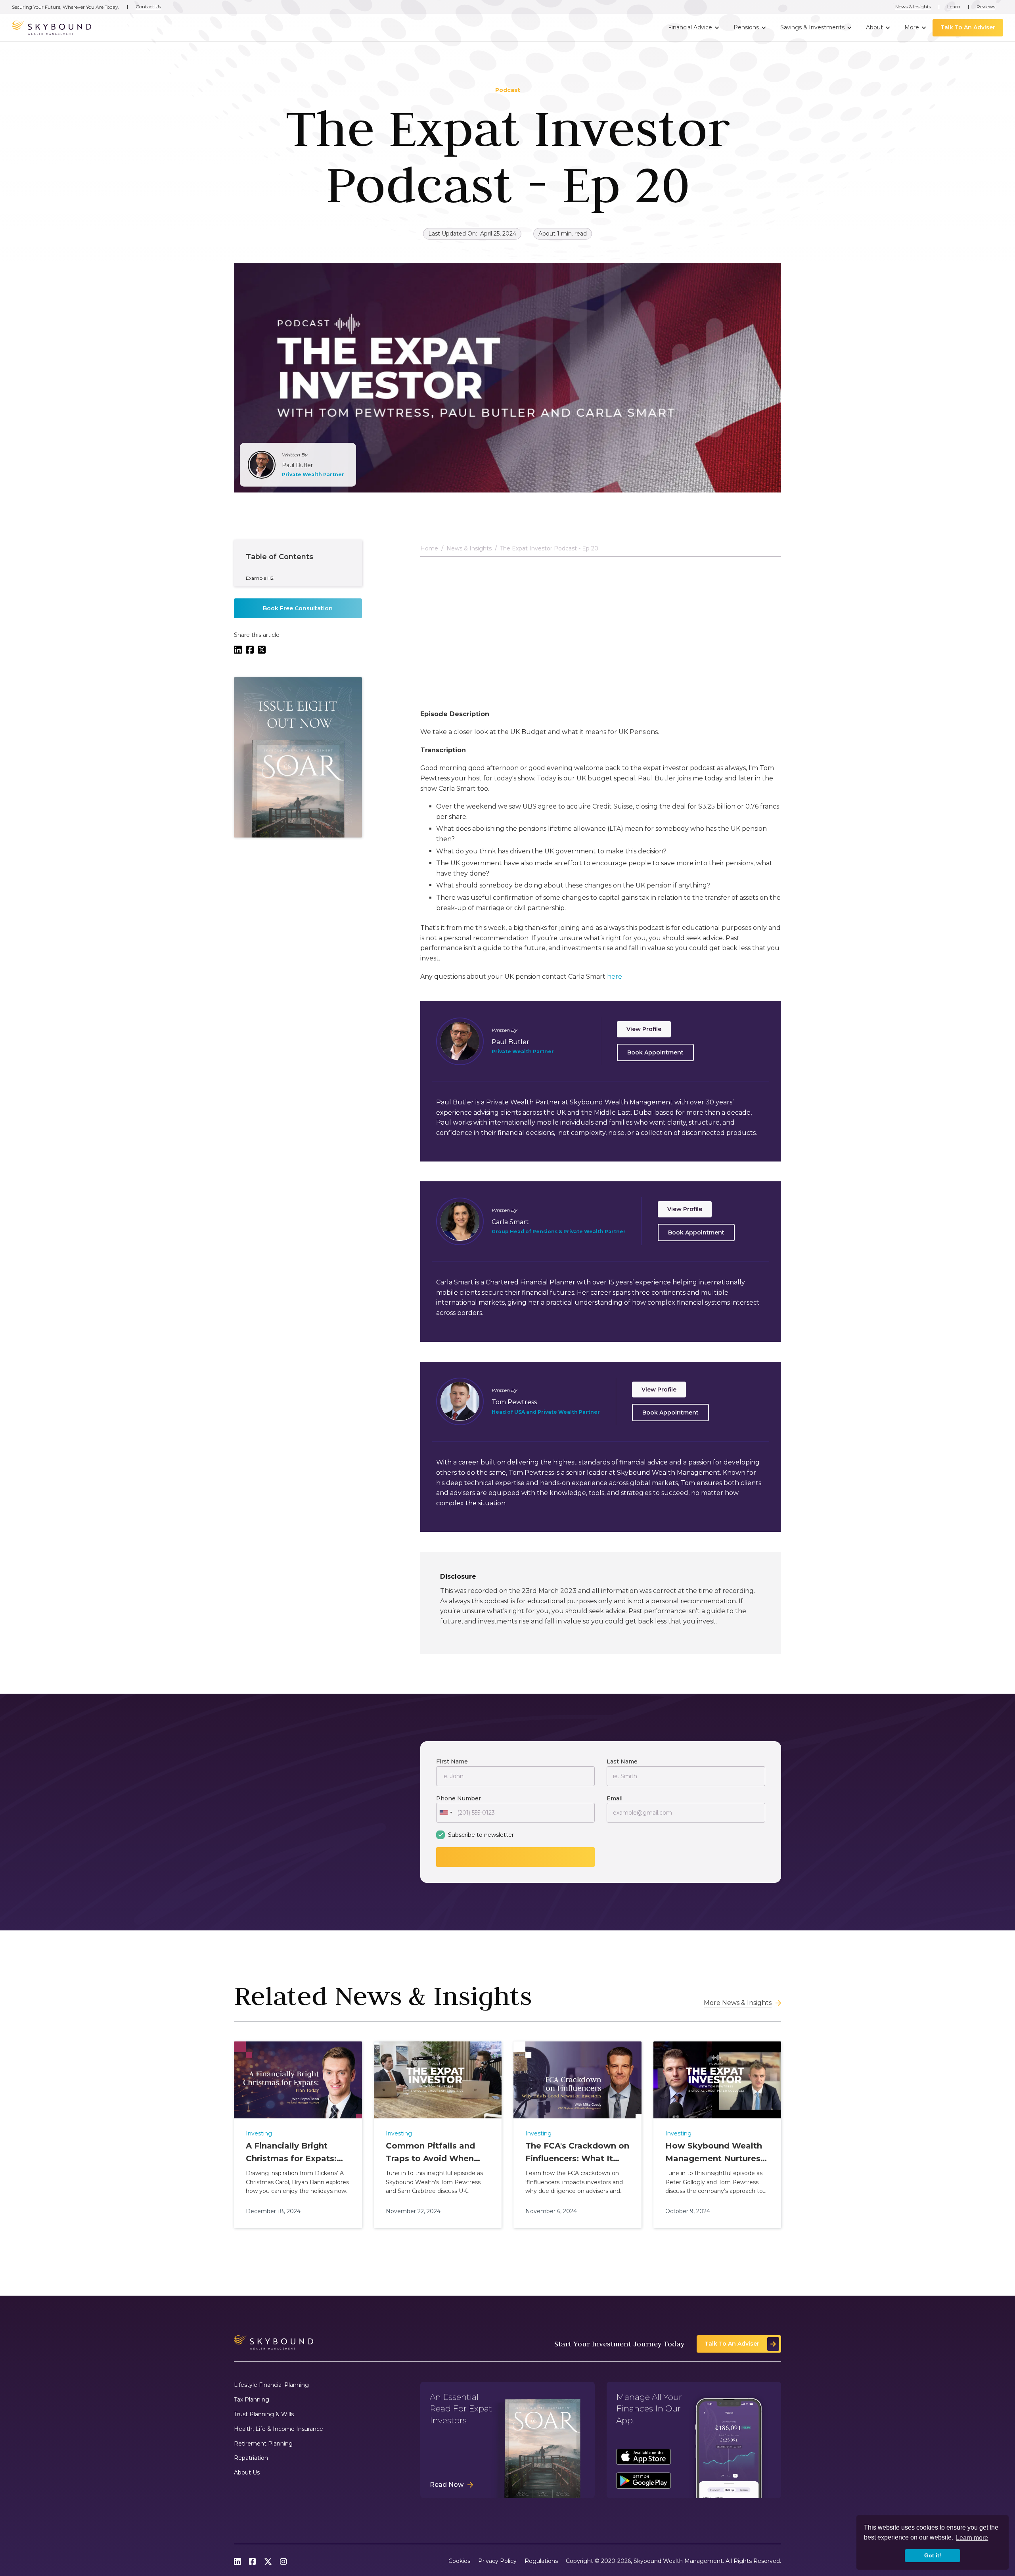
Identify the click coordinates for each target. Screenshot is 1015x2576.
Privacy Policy (497, 2561)
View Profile (644, 1029)
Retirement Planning (263, 2444)
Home (429, 549)
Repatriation (251, 2458)
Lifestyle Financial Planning (271, 2385)
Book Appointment (655, 1052)
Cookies (459, 2561)
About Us (247, 2473)
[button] (693, 28)
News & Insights (913, 7)
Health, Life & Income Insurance (279, 2429)
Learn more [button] (972, 2538)
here (615, 976)
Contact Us (148, 7)
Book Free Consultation (298, 608)
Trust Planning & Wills (264, 2414)
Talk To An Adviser (968, 27)
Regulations (541, 2561)
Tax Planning (252, 2400)
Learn (954, 7)
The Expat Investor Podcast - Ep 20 (549, 549)
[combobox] (446, 1813)
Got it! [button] (933, 2555)
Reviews (986, 7)
